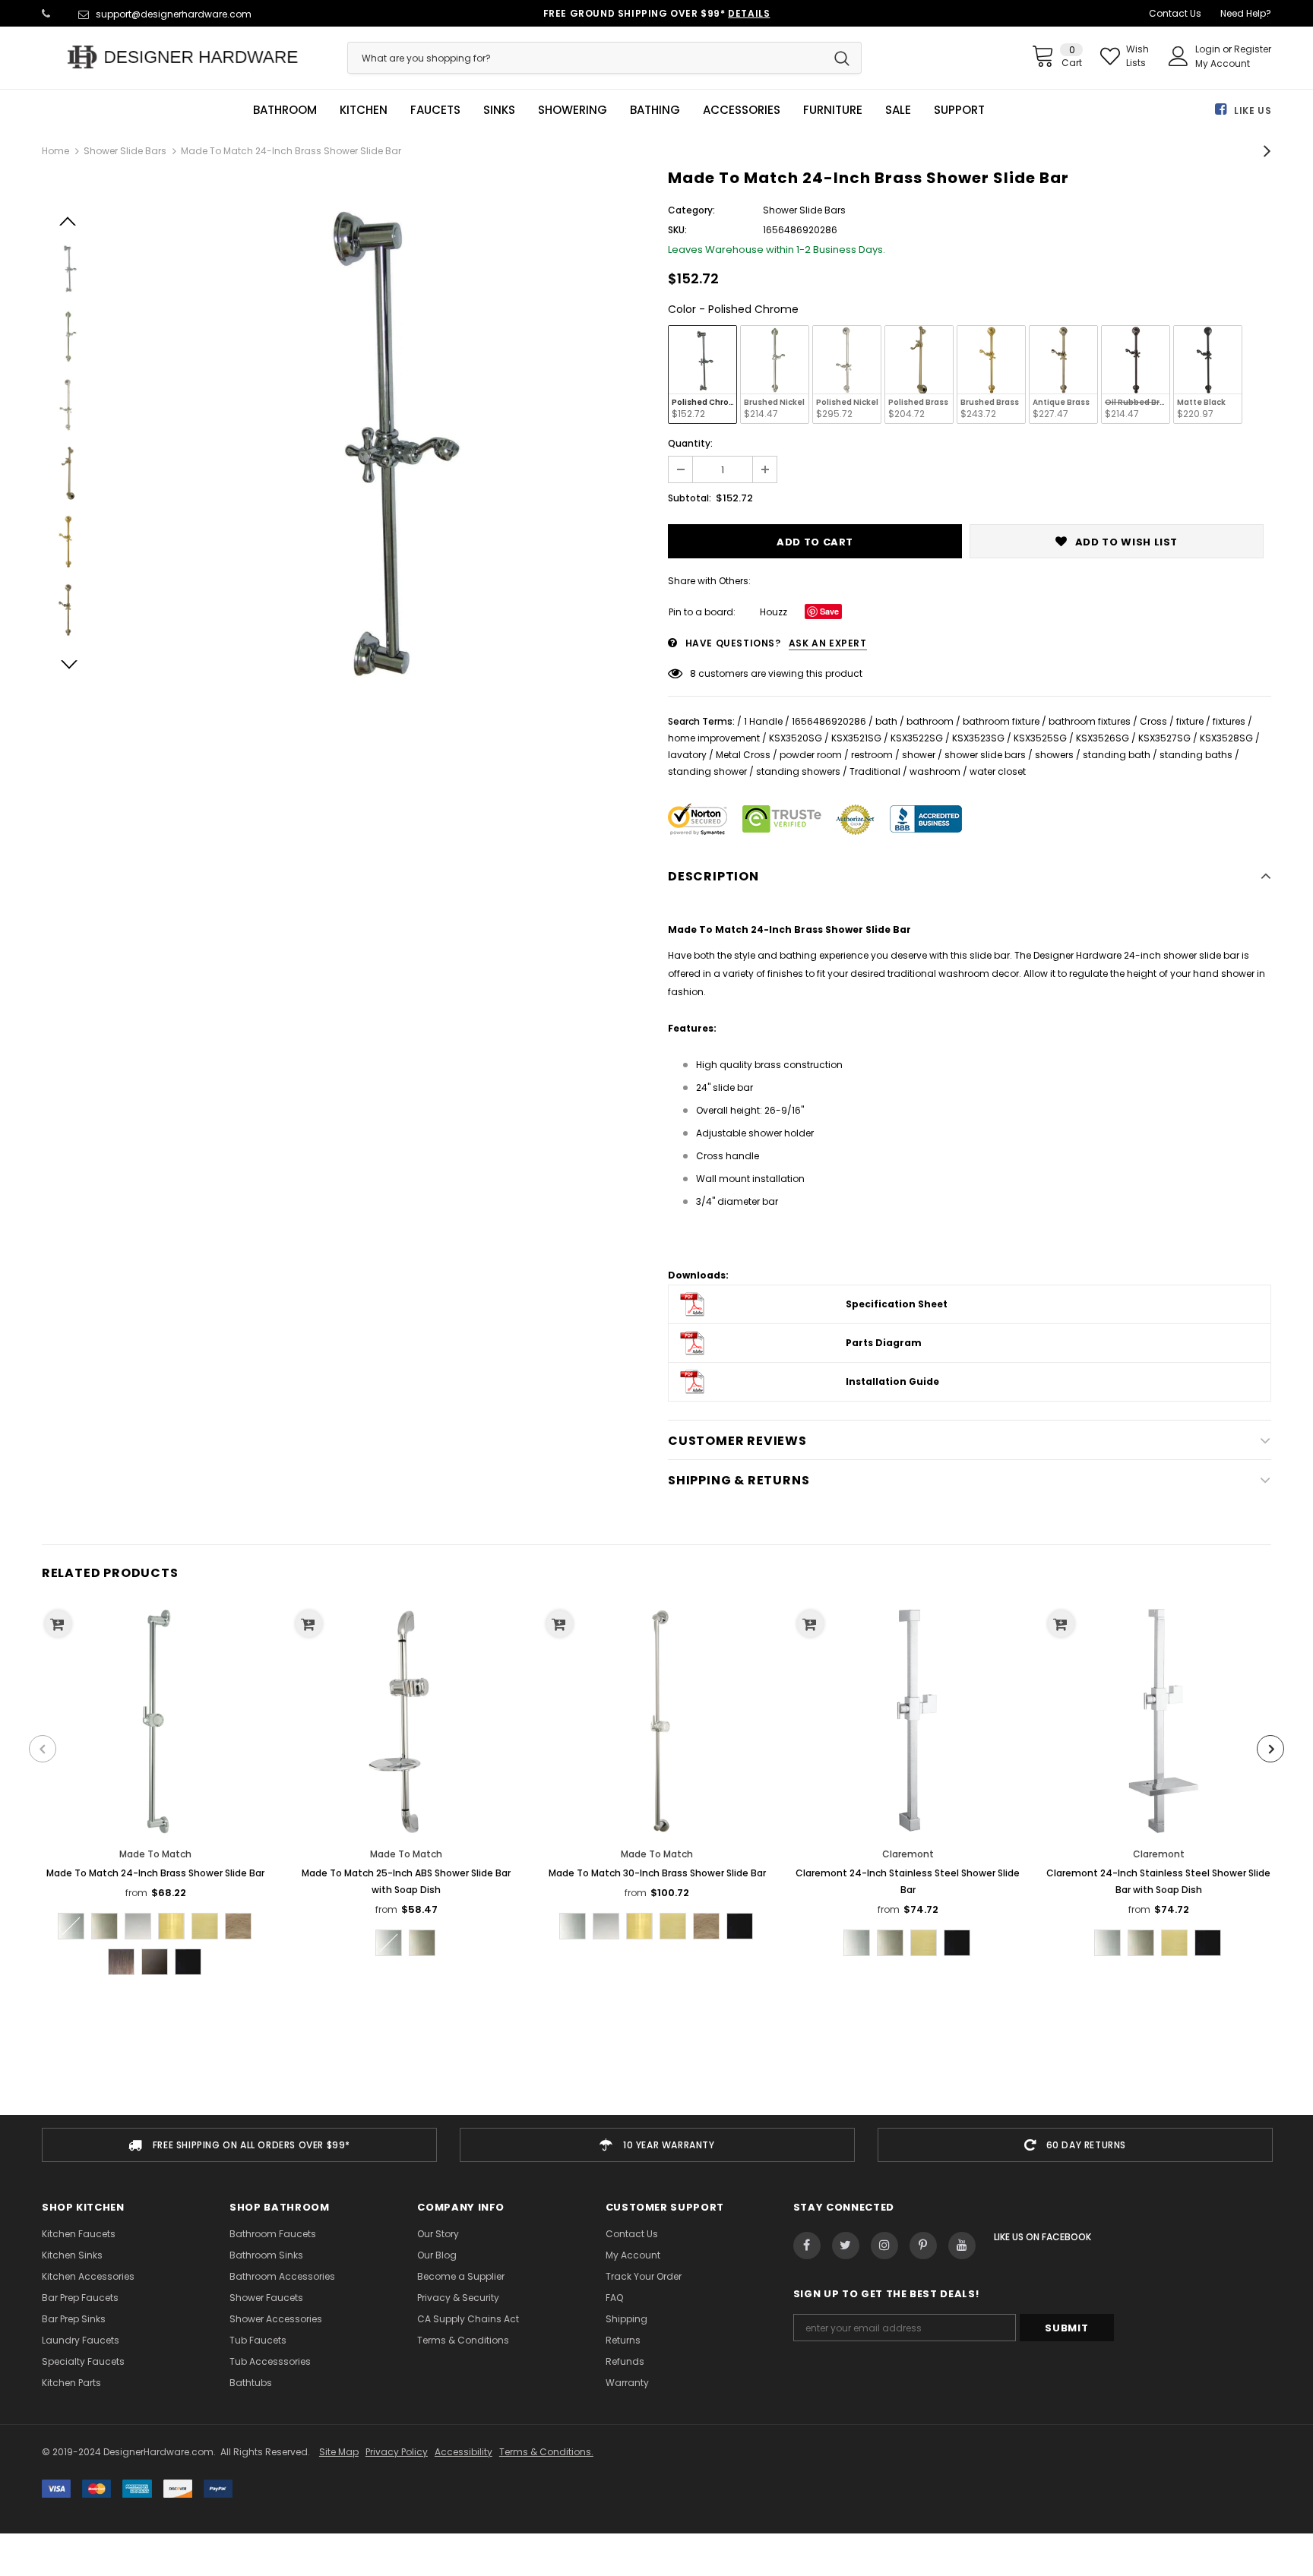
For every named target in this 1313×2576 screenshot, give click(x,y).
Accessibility (464, 2452)
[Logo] (183, 57)
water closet (998, 771)
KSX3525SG (1040, 738)
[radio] (702, 375)
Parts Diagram (884, 1343)
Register (1253, 49)
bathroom (930, 721)
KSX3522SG (917, 738)
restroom (872, 755)
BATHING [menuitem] (655, 110)
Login (1209, 49)
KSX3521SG (856, 738)
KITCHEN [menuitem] (364, 110)
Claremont (908, 1854)
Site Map (339, 2452)
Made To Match (155, 1854)
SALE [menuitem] (898, 110)
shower (919, 755)
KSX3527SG (1164, 738)
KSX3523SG (978, 738)
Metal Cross (743, 755)
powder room (811, 755)
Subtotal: (690, 498)
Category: (691, 210)
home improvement (714, 738)
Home (55, 151)
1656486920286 (829, 721)
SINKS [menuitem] (499, 110)
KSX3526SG (1103, 738)
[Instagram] (884, 2246)
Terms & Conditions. (546, 2452)
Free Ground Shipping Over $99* (657, 13)
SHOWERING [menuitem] (573, 110)
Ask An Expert (828, 643)
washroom (935, 771)
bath (886, 721)
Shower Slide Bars (125, 151)
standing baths (1196, 755)
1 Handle (763, 721)
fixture (1190, 721)
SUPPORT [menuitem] (959, 110)
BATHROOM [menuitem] (285, 110)
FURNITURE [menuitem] (833, 110)
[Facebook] (807, 2246)
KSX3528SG (1226, 738)
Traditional (875, 771)
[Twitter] (846, 2246)
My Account (1223, 63)
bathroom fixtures (1090, 721)
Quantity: (690, 443)
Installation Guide (892, 1381)
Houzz (774, 612)
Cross (1153, 721)
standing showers (798, 771)
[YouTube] (962, 2246)
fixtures (1229, 721)
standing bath (1117, 755)
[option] (378, 439)
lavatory (687, 755)
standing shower (707, 771)
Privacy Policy (397, 2452)
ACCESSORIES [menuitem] (742, 110)
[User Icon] (1179, 56)
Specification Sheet (897, 1304)
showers (1054, 755)
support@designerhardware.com (174, 14)
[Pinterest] (923, 2246)
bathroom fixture (1001, 721)
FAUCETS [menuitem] (435, 110)
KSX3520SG (796, 738)
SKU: (677, 230)
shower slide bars (985, 755)
